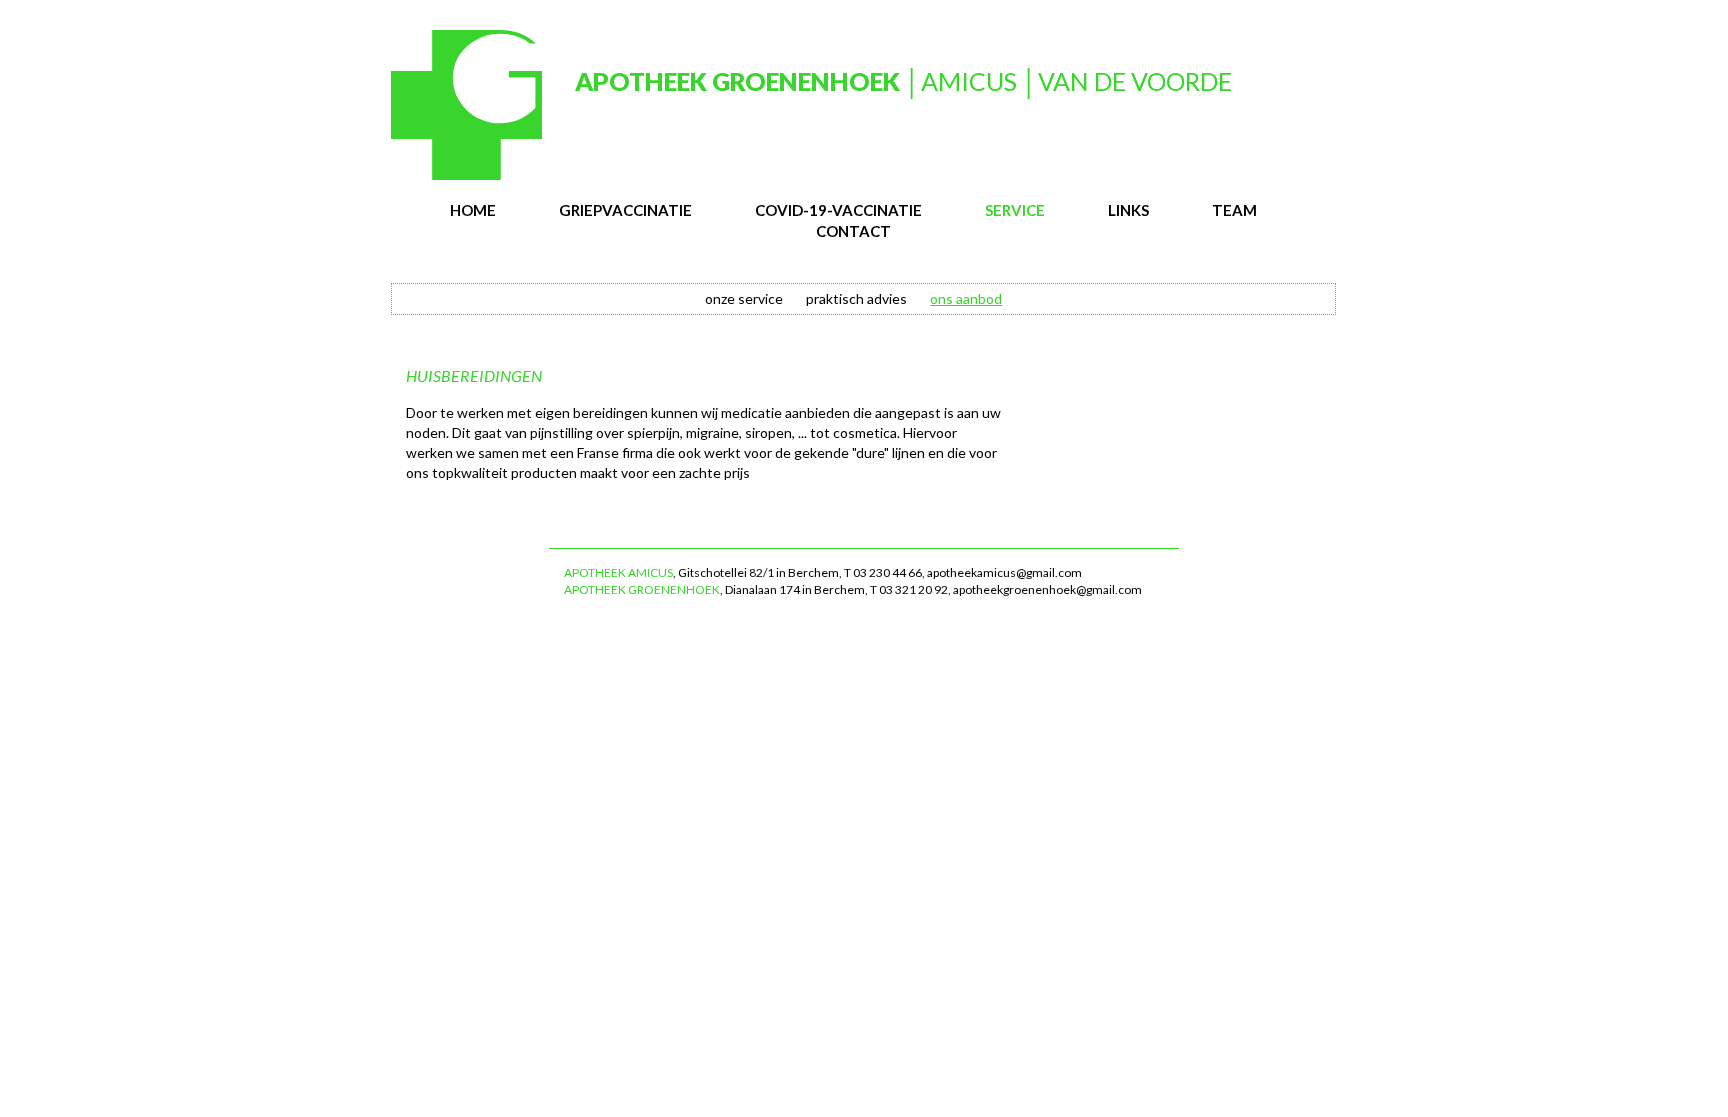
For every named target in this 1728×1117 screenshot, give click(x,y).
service (1015, 210)
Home (473, 210)
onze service (744, 298)
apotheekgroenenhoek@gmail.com (1047, 589)
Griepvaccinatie (625, 210)
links (1128, 210)
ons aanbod (966, 298)
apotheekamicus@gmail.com (1004, 572)
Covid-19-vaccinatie (838, 210)
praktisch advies (856, 298)
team (1234, 210)
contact (853, 231)
